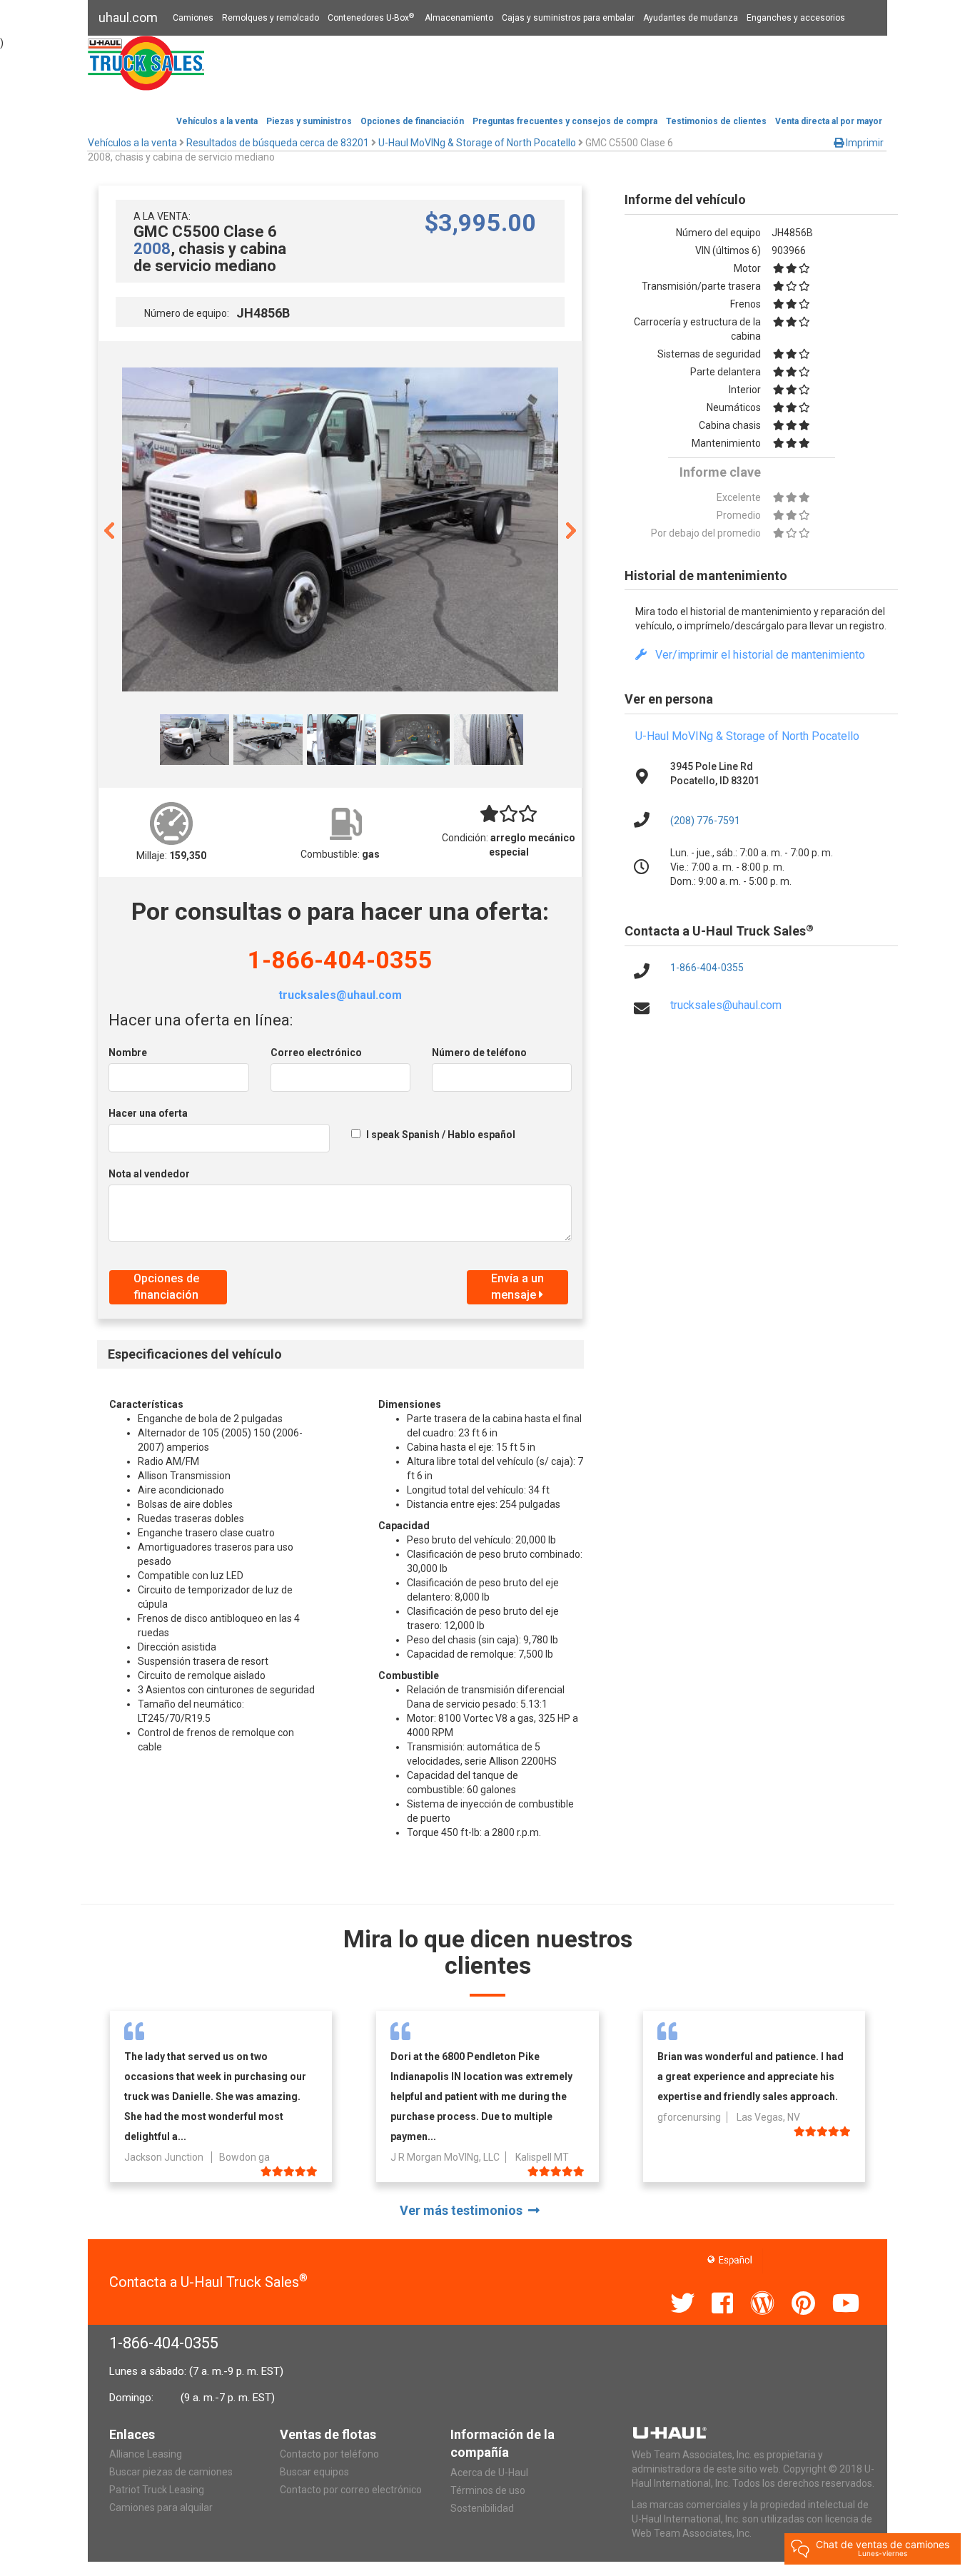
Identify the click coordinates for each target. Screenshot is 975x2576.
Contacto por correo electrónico (351, 2490)
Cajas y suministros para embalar (568, 18)
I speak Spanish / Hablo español (441, 1135)
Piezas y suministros (309, 121)
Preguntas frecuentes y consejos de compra (565, 121)
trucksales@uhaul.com (340, 995)
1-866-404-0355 (340, 960)
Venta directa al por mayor (829, 121)
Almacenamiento (459, 18)
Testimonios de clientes (716, 121)
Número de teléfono (479, 1053)
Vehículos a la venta (217, 121)
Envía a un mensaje (517, 1287)
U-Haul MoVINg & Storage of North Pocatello (747, 736)
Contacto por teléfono (329, 2454)
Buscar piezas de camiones (171, 2472)
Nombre (128, 1053)
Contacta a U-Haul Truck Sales (208, 2282)
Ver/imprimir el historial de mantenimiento (756, 655)
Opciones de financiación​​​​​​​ (412, 121)
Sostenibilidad (482, 2508)
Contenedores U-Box (371, 18)
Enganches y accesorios (796, 18)
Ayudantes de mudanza (691, 18)
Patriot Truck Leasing (157, 2490)
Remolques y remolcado (271, 18)
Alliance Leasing (146, 2454)
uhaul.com (128, 17)
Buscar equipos (314, 2472)
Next (571, 529)
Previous (109, 529)
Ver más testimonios (464, 2210)
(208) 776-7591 (705, 821)
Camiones (193, 18)
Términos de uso (488, 2490)
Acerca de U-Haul (489, 2473)
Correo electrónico (316, 1053)
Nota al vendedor (149, 1174)
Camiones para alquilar (161, 2507)
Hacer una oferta (148, 1113)
